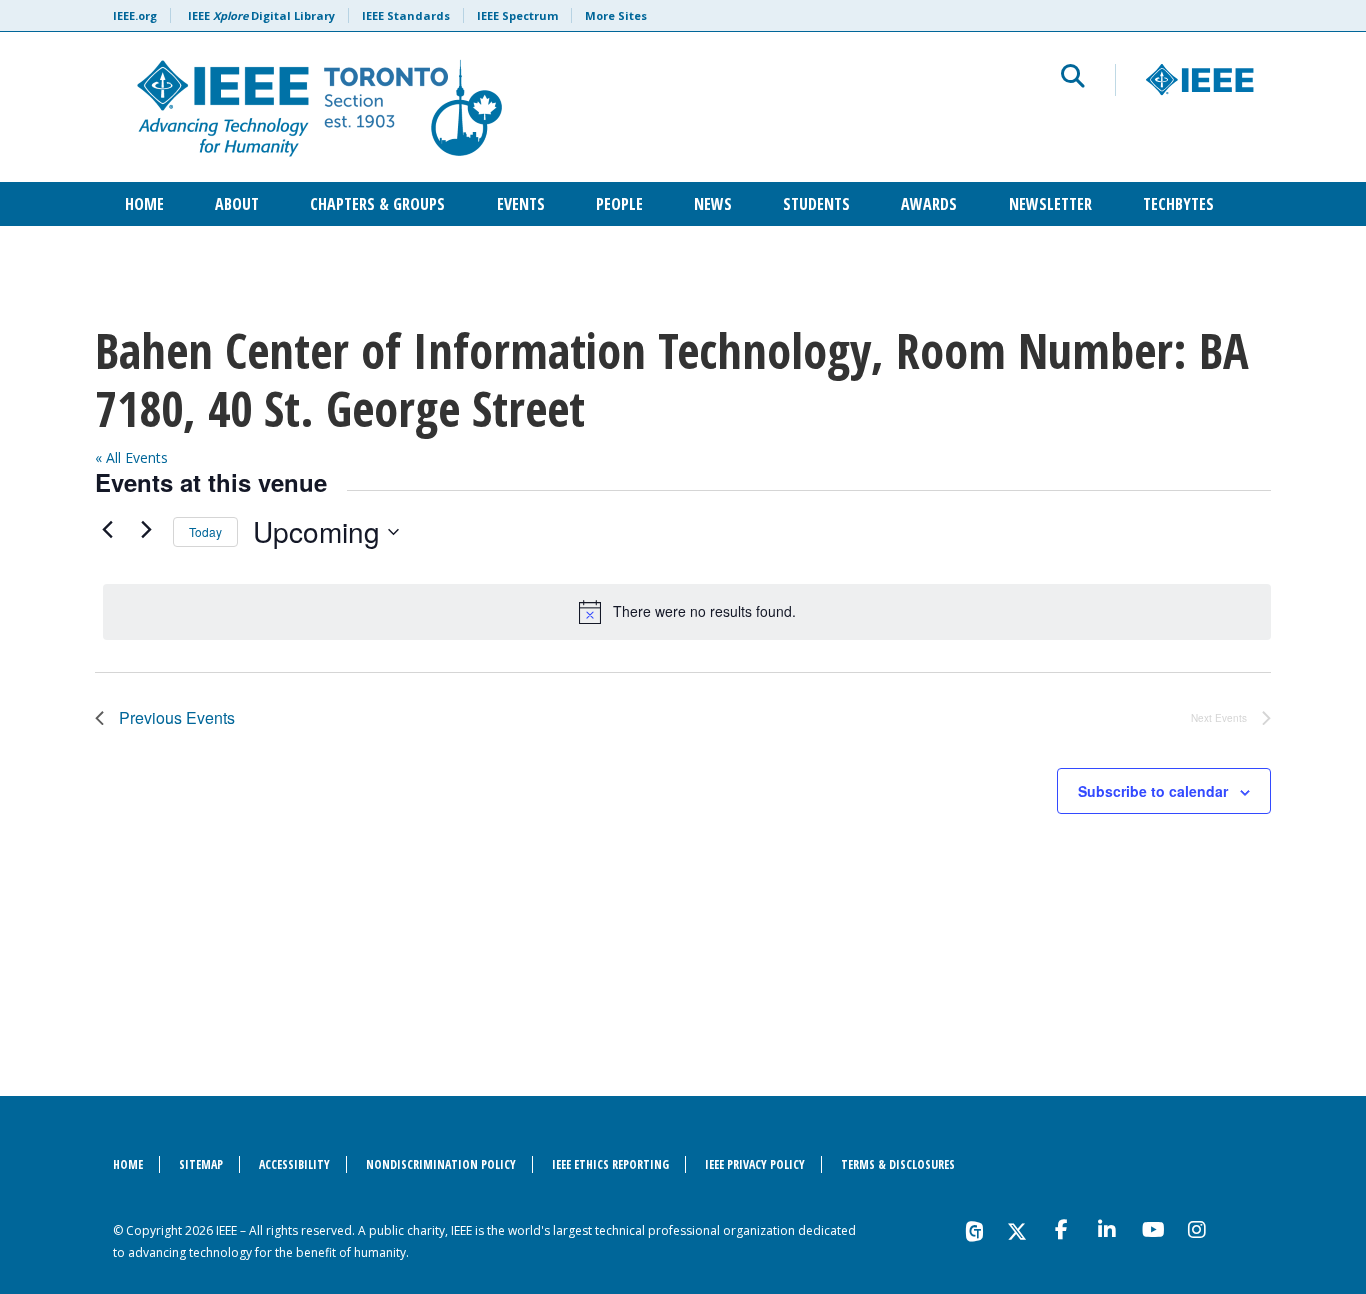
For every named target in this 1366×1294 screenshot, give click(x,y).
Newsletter (1050, 204)
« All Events (131, 457)
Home (144, 204)
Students (816, 204)
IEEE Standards (406, 15)
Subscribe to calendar (1153, 791)
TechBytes (1178, 204)
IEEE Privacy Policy (755, 1164)
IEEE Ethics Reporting (610, 1164)
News (713, 204)
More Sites (616, 15)
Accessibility (294, 1164)
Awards (929, 204)
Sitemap (201, 1164)
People (619, 204)
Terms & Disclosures (898, 1164)
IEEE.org (135, 15)
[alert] (687, 612)
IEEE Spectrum (517, 15)
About (237, 204)
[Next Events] (146, 529)
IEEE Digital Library (261, 15)
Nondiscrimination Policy (441, 1164)
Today (205, 531)
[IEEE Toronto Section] (439, 107)
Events (521, 204)
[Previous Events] (107, 529)
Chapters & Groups (377, 204)
